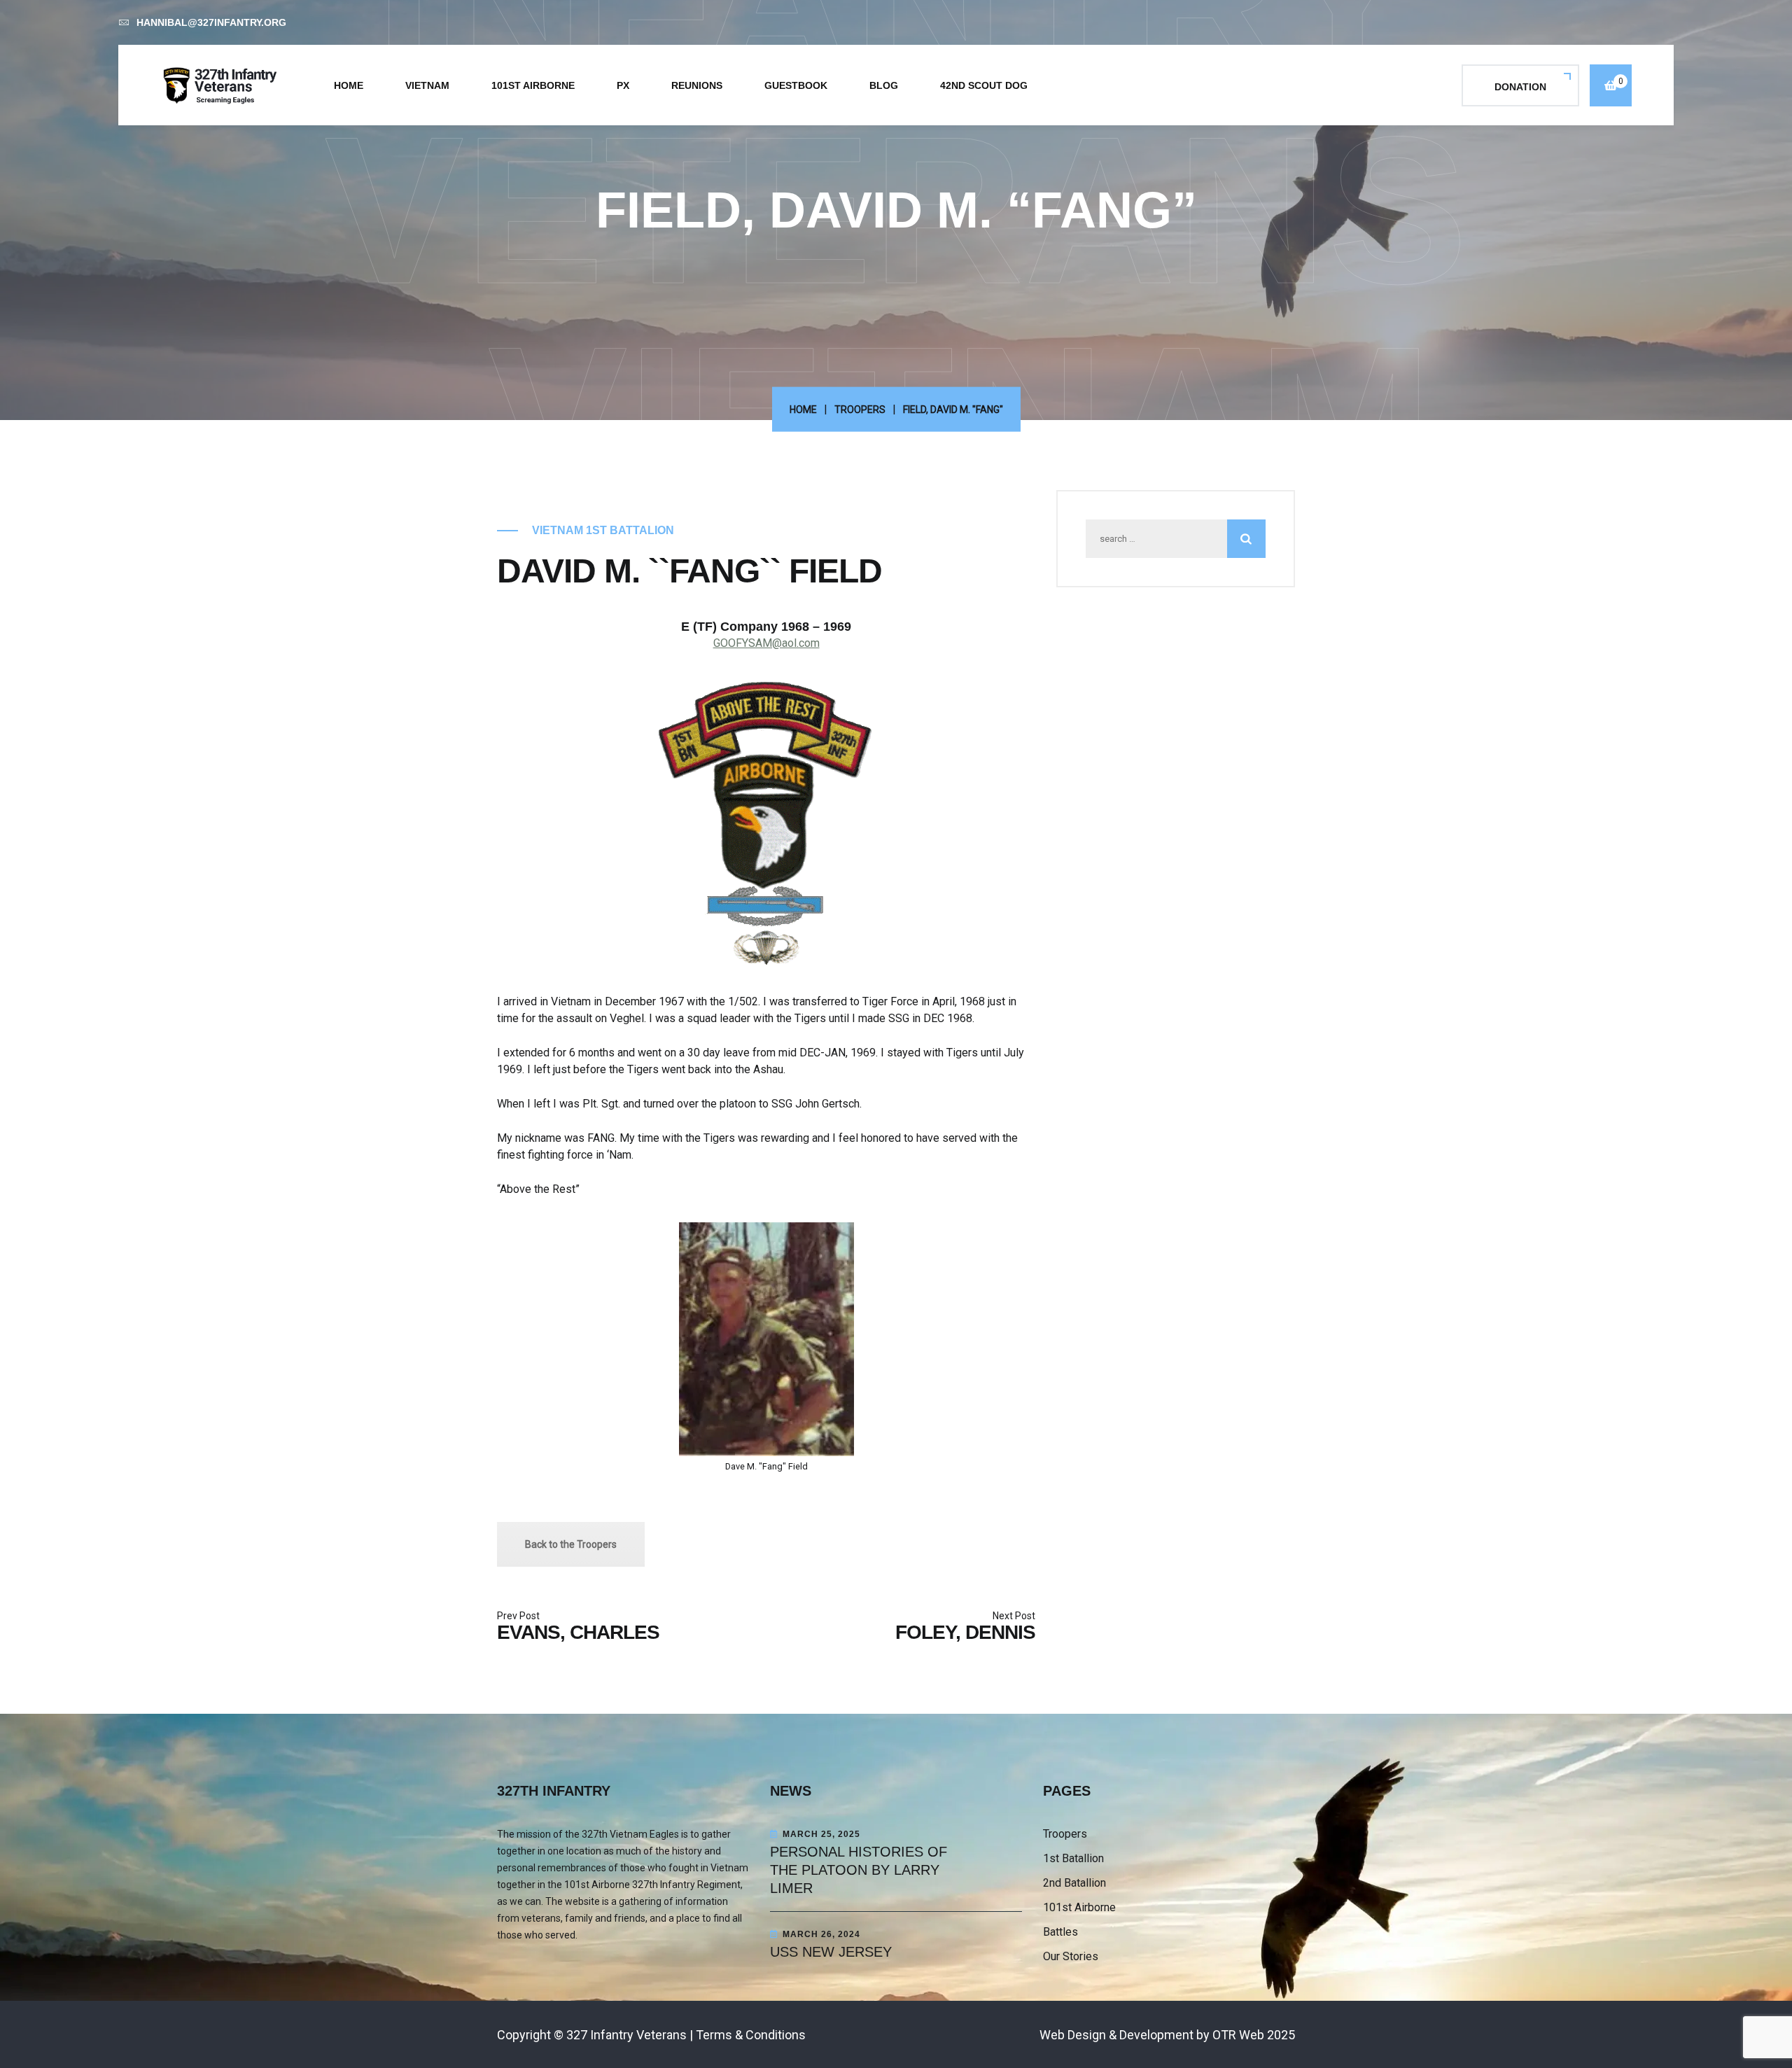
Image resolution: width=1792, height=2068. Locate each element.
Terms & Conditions (751, 2035)
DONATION (1520, 87)
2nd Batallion (1074, 1883)
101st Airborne (533, 85)
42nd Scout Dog (984, 85)
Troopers (860, 410)
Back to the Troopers (571, 1544)
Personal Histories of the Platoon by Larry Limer (859, 1870)
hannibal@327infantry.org (211, 22)
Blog (884, 85)
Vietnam (427, 85)
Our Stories (1071, 1956)
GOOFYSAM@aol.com (766, 643)
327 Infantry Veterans (626, 2035)
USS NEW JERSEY (831, 1952)
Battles (1060, 1932)
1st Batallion (1073, 1858)
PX (623, 85)
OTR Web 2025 (1254, 2035)
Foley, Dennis (965, 1632)
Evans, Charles (578, 1632)
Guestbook (796, 85)
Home (349, 85)
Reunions (697, 85)
